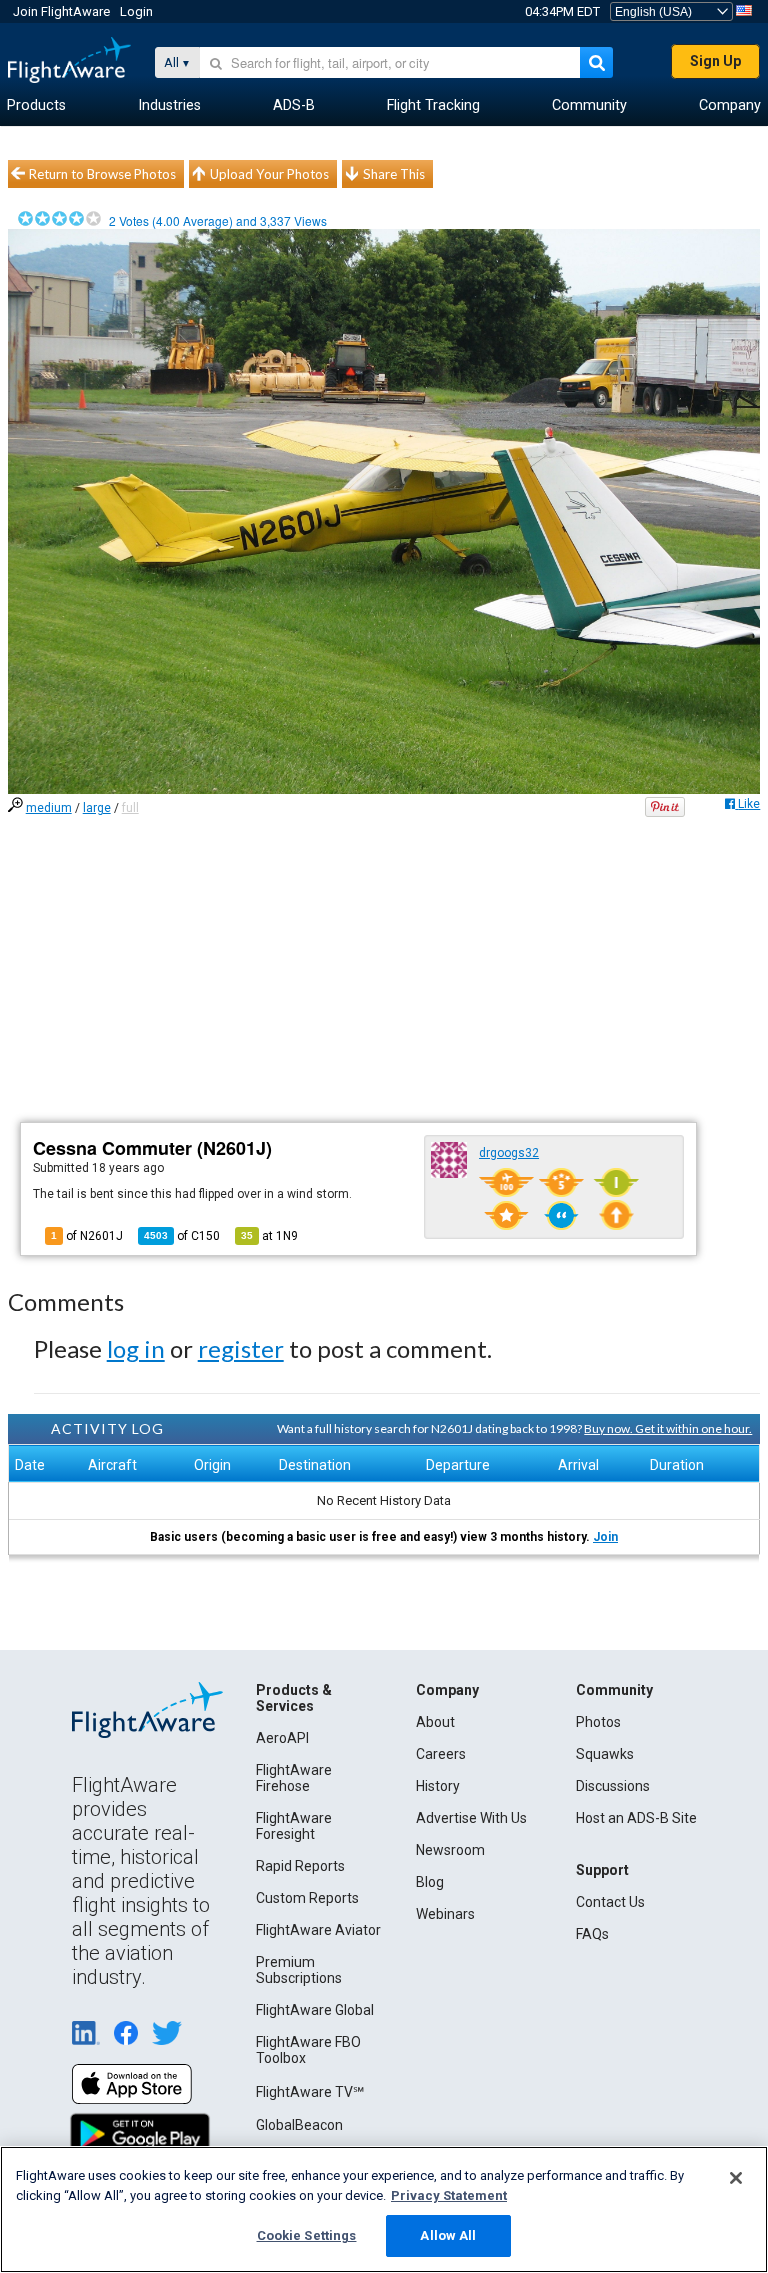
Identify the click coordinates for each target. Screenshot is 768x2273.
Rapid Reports (300, 1866)
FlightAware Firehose (294, 1778)
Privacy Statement (449, 2195)
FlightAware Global (315, 2010)
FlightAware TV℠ (310, 2092)
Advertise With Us (471, 1818)
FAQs (592, 1934)
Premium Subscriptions (299, 1970)
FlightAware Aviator (318, 1930)
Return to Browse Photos (102, 174)
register (241, 1348)
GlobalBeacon (299, 2125)
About (435, 1722)
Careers (441, 1754)
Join (605, 1537)
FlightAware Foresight (294, 1826)
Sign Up (715, 61)
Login (136, 11)
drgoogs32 (509, 1153)
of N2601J (87, 1236)
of (182, 1236)
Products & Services (294, 1698)
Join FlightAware (61, 11)
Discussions (613, 1786)
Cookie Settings (307, 2235)
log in (136, 1348)
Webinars (445, 1914)
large (97, 808)
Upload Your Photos (269, 174)
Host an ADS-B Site (636, 1818)
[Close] (736, 2178)
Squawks (605, 1754)
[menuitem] (36, 106)
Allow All (448, 2235)
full (130, 808)
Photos (598, 1722)
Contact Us (610, 1902)
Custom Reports (307, 1898)
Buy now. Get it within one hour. (668, 1428)
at (269, 1236)
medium (49, 808)
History (438, 1786)
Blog (430, 1882)
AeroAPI (282, 1738)
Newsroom (450, 1850)
